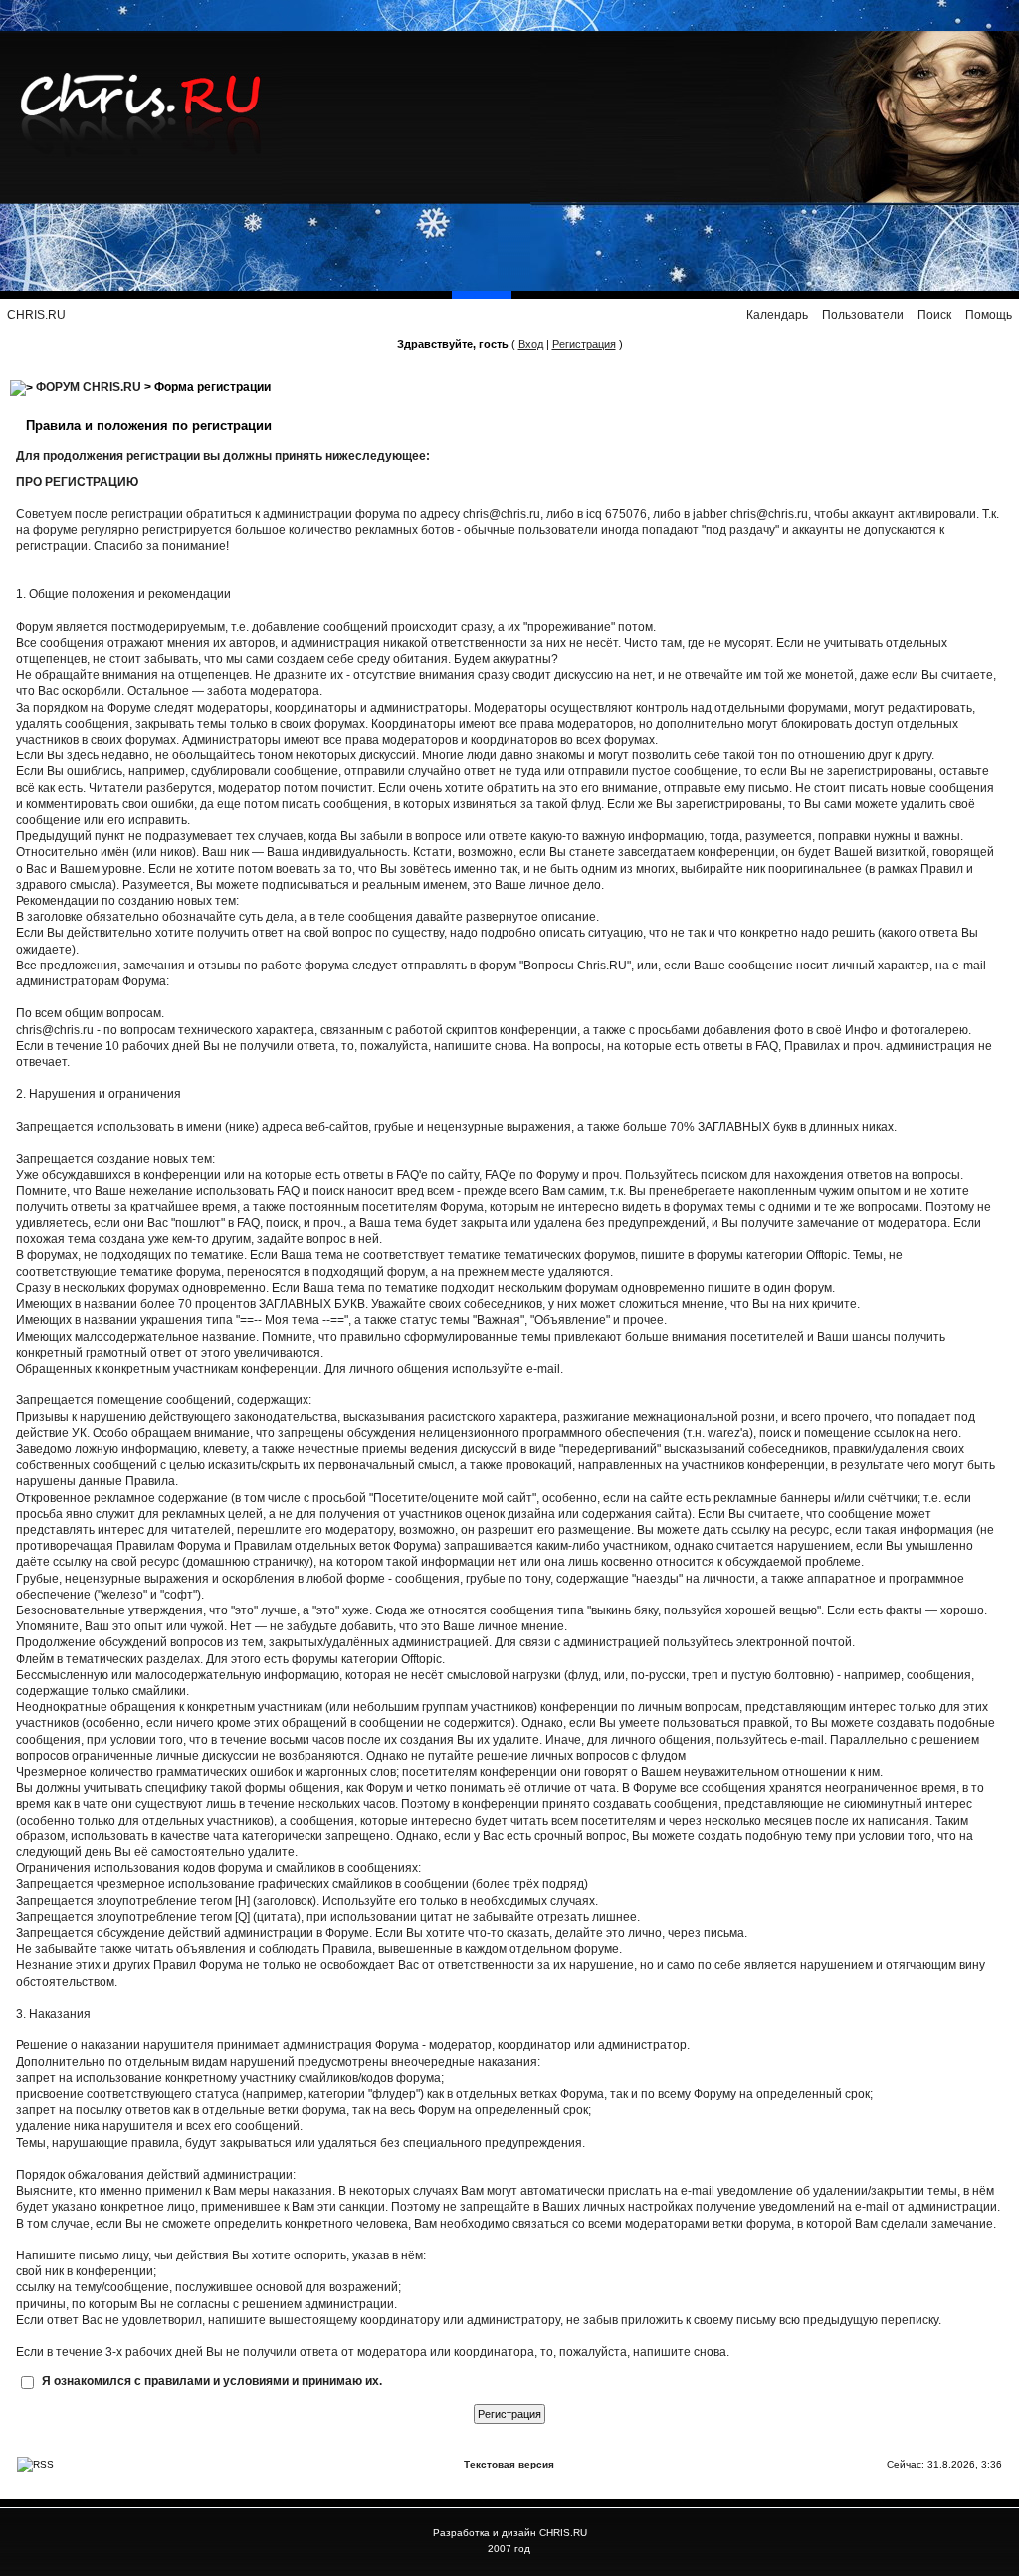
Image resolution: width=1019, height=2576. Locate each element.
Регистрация (584, 344)
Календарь (777, 315)
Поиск (934, 315)
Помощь (989, 315)
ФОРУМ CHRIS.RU (89, 387)
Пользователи (863, 315)
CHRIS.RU (36, 315)
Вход (531, 344)
